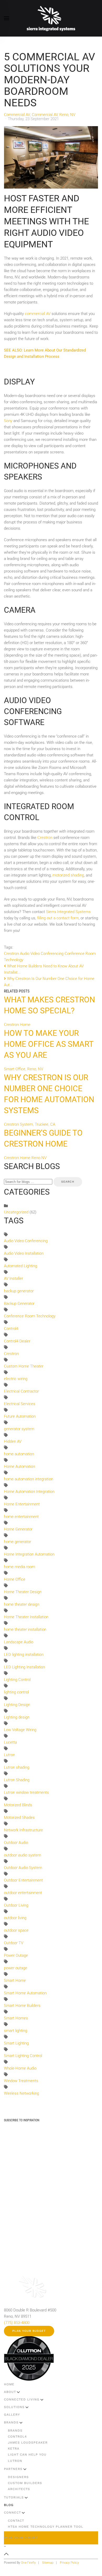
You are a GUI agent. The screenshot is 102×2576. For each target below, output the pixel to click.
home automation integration (29, 1479)
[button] (7, 18)
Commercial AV (17, 115)
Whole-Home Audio (20, 2068)
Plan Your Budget (29, 2331)
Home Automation (19, 1467)
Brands (11, 2422)
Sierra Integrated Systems (68, 912)
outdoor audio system (22, 1855)
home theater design (22, 1604)
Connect (12, 2513)
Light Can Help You (27, 2455)
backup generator (19, 1291)
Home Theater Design (23, 1592)
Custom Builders (25, 2483)
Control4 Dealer (17, 1341)
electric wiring (16, 1379)
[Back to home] (51, 18)
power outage (16, 1968)
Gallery (12, 2415)
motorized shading (68, 875)
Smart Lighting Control (23, 2056)
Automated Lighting (21, 1266)
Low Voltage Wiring (20, 1730)
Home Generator (18, 1529)
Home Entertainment (22, 1504)
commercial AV (38, 314)
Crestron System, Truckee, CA (30, 1124)
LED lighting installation (24, 1655)
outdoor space (16, 1930)
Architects (19, 2489)
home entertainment (21, 1517)
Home (9, 2384)
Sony (8, 421)
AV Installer (13, 1278)
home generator (18, 1542)
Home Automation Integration (29, 1492)
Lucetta (10, 1742)
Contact (16, 2521)
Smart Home (15, 1981)
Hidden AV (13, 1441)
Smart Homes (16, 2018)
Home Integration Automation (29, 1554)
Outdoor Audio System (23, 1868)
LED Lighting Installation (24, 1667)
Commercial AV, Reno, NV (54, 115)
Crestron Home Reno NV (25, 1158)
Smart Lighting (16, 2043)
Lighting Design (17, 1705)
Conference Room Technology (30, 1316)
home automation (19, 1454)
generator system (19, 1429)
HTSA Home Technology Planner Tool (46, 2527)
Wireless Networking (21, 2093)
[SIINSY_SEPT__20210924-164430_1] (51, 157)
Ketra (14, 2449)
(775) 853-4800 (17, 2323)
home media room (19, 1567)
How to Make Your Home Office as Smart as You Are (49, 1044)
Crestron (45, 838)
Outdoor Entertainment (23, 1880)
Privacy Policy (69, 2563)
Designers (18, 2477)
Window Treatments (21, 2081)
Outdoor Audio (16, 1843)
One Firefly (28, 2563)
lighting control (16, 1692)
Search (68, 1182)
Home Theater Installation (26, 1617)
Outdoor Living (16, 1905)
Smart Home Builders (22, 2006)
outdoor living (15, 1918)
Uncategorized (16, 1212)
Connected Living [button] (22, 2399)
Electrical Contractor (21, 1391)
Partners (13, 2469)
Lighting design (17, 1717)
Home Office (15, 1579)
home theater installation (25, 1629)
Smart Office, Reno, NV (24, 1069)
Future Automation (20, 1416)
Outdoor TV (14, 1943)
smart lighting (16, 2031)
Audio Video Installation (24, 1253)
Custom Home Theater (24, 1366)
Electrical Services (20, 1404)
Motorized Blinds (18, 1805)
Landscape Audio (19, 1642)
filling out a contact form (58, 918)
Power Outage (16, 1955)
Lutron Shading (17, 1780)
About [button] (10, 2392)
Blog (9, 2505)
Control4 (11, 1329)
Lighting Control (17, 1680)
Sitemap (48, 2563)
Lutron (9, 1755)
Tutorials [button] (14, 2497)
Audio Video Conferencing (42, 954)
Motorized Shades (19, 1818)
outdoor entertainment (23, 1893)
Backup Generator (19, 1304)
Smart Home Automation (25, 1993)
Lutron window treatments (26, 1792)
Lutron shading (17, 1767)
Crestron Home (17, 1025)
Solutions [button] (14, 2407)
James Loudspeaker (28, 2443)
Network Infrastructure (23, 1830)
